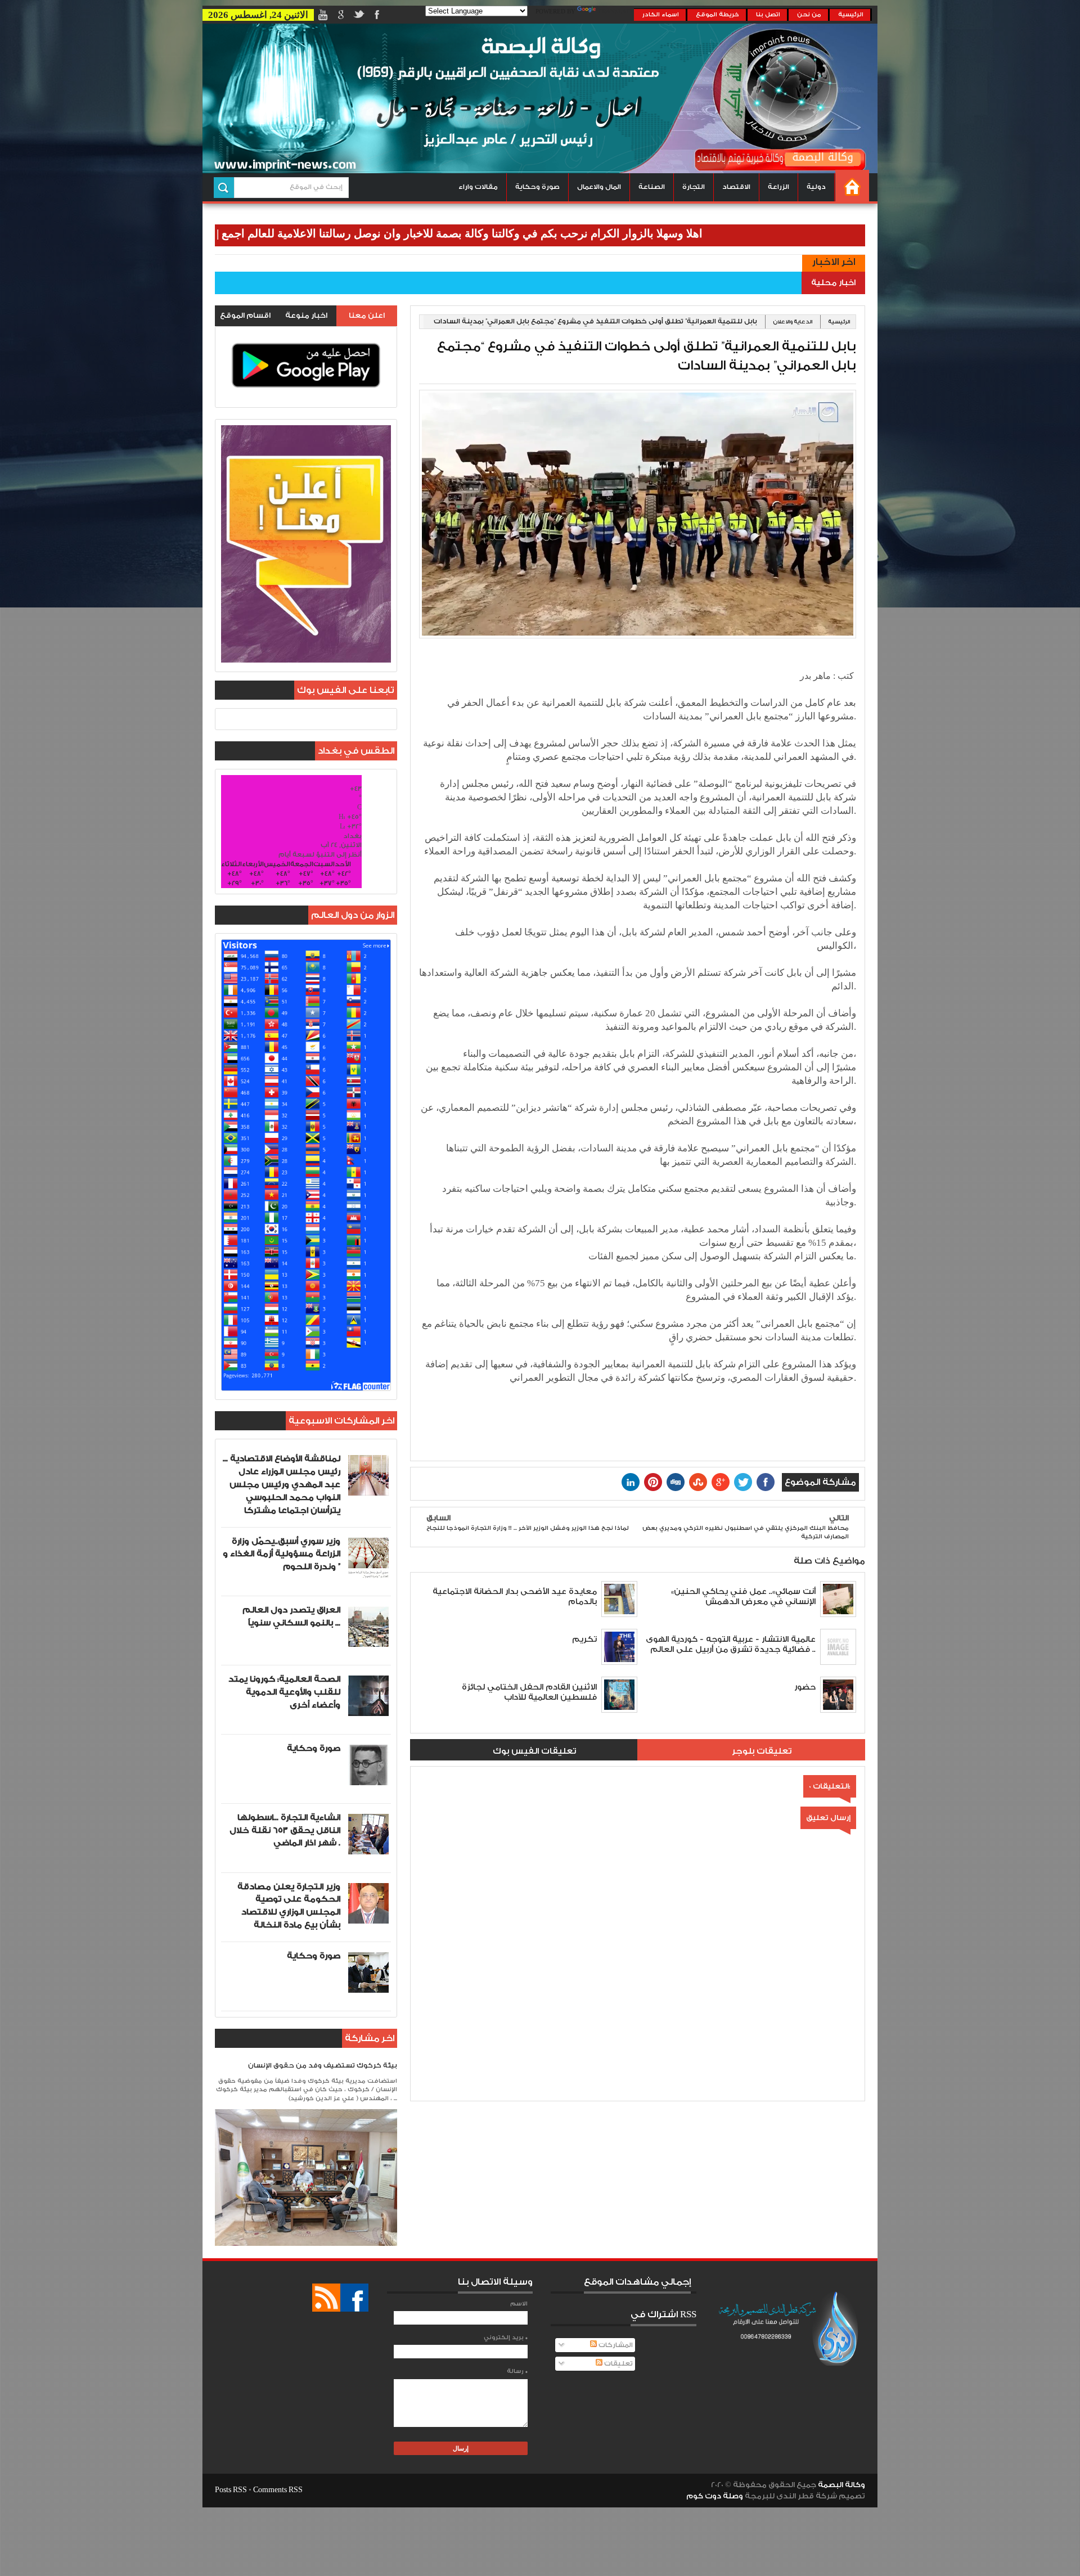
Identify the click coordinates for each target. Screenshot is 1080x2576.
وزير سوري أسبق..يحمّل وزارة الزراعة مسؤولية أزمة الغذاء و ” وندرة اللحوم (282, 1554)
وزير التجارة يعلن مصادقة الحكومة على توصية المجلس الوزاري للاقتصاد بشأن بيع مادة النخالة (289, 1906)
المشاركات (615, 2345)
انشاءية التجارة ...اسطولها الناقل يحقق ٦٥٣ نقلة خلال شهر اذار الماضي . (285, 1830)
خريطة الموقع (717, 15)
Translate (616, 12)
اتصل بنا (768, 15)
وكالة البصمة (841, 2485)
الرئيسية (851, 15)
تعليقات (618, 2364)
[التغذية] (326, 2298)
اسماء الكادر (661, 15)
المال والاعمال (599, 187)
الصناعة (652, 187)
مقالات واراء (478, 187)
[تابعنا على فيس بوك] (354, 2298)
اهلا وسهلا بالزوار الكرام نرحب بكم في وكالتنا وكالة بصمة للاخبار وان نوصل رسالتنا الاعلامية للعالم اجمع (562, 233)
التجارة (694, 187)
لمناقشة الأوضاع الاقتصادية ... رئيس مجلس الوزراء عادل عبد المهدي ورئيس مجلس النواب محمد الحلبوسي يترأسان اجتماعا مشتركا (282, 1484)
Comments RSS (278, 2490)
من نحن (809, 15)
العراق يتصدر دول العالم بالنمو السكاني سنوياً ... (291, 1616)
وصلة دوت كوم (715, 2496)
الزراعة (778, 187)
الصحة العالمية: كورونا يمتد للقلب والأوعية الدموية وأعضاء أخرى (284, 1692)
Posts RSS (231, 2490)
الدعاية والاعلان (793, 322)
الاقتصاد (736, 187)
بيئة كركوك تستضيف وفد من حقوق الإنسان (323, 2066)
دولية (816, 187)
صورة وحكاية (537, 187)
